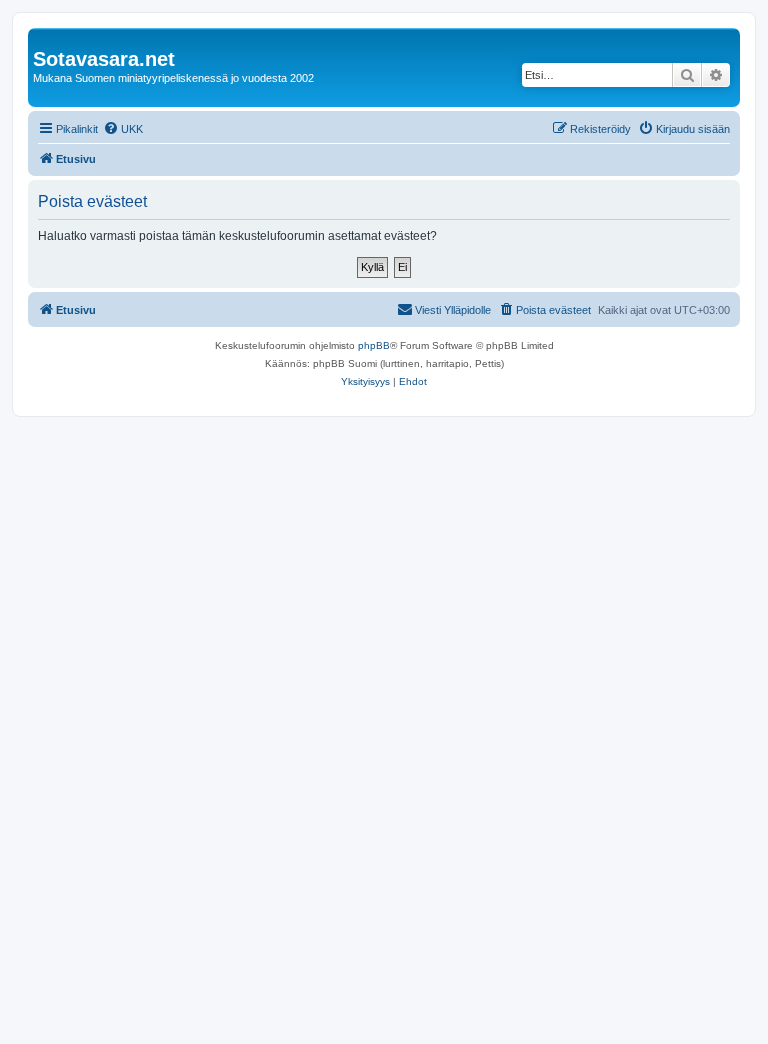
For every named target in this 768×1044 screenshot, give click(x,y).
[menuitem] (123, 129)
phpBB (374, 345)
